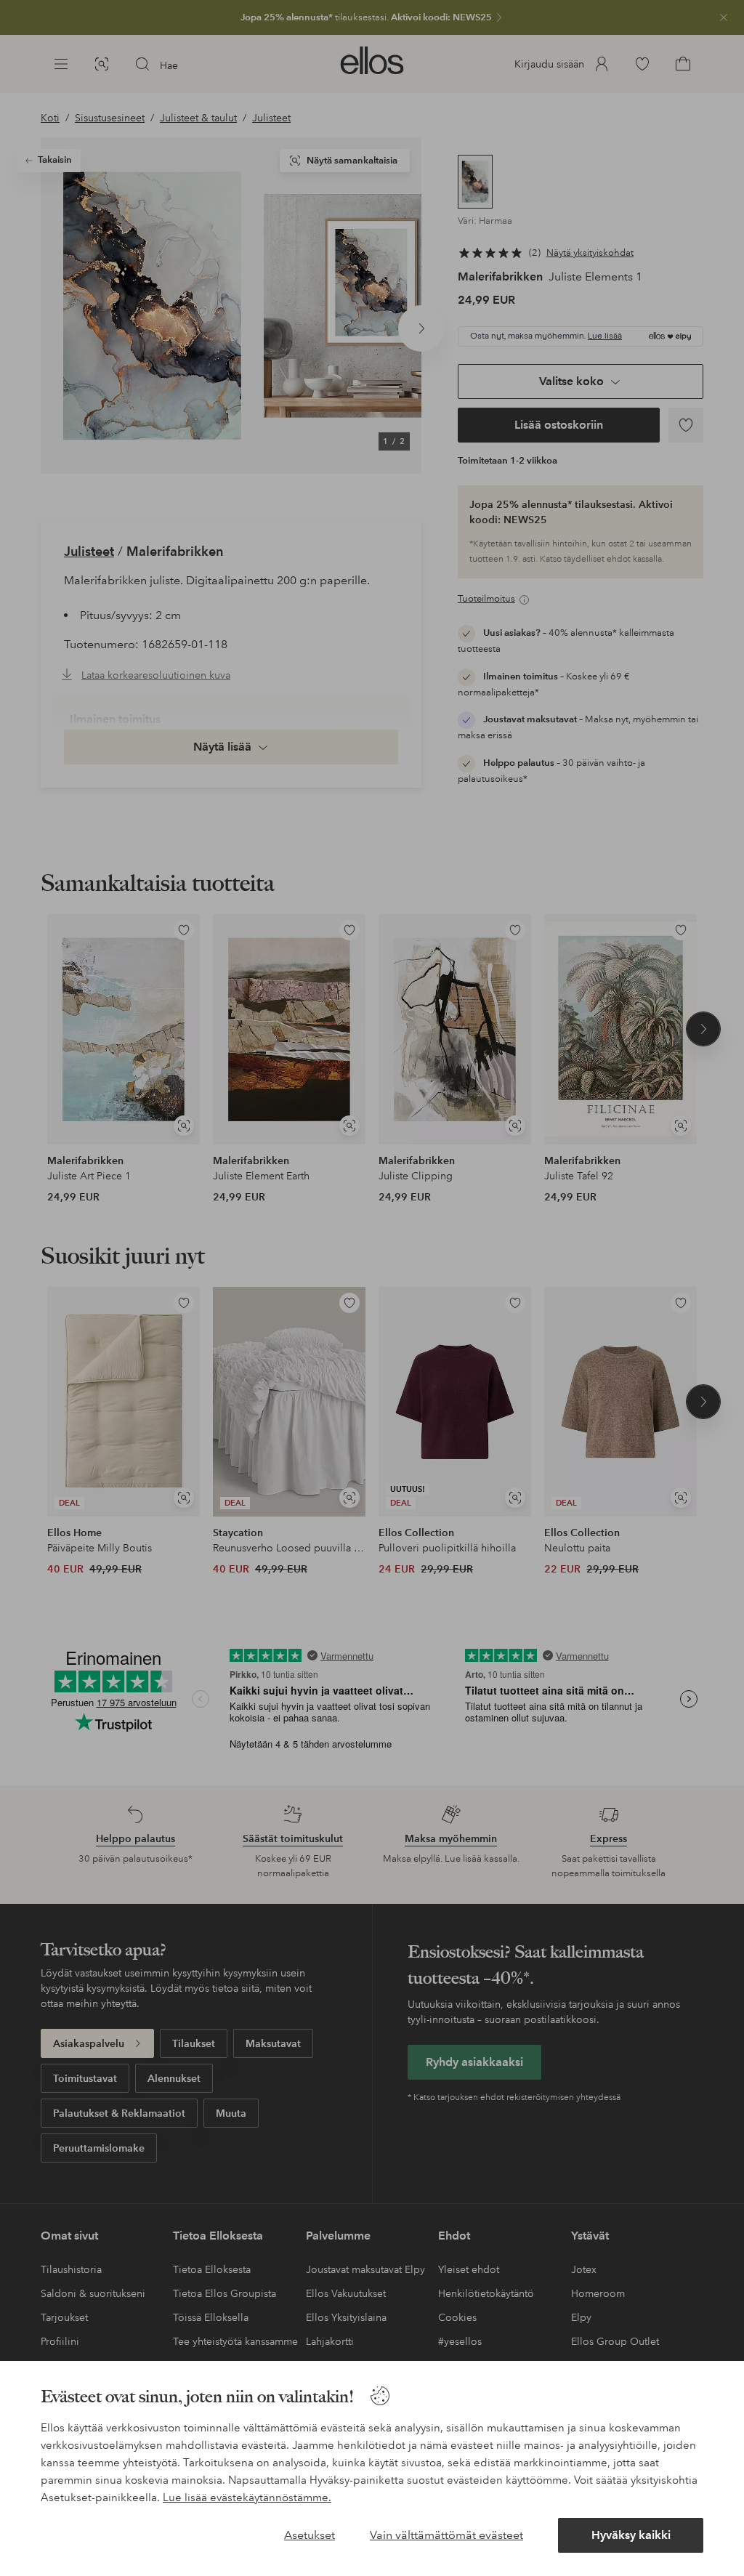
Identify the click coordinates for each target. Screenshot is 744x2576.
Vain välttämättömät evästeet (446, 2535)
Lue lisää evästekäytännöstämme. (247, 2498)
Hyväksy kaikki (631, 2535)
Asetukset (310, 2535)
